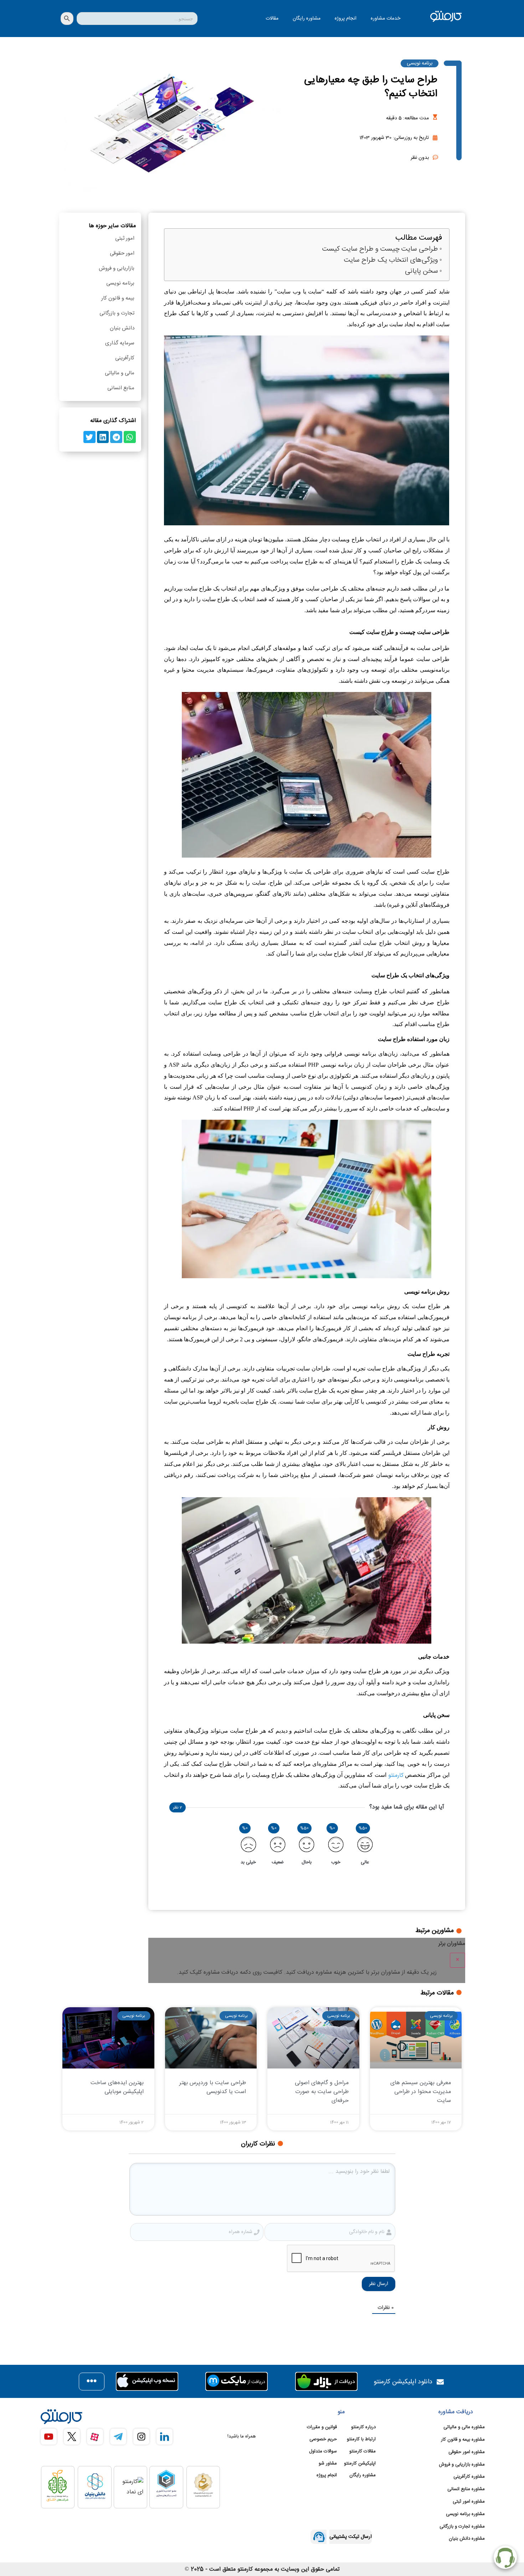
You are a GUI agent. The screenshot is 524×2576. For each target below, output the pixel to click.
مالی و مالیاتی (120, 373)
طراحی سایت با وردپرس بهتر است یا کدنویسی (213, 2087)
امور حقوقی (122, 253)
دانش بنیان (122, 328)
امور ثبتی (125, 238)
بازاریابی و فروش (117, 268)
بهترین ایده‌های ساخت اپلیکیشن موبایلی (117, 2087)
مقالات (272, 19)
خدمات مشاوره (386, 19)
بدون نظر (420, 158)
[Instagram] (141, 2437)
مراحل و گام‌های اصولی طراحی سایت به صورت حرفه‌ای (322, 2092)
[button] (130, 437)
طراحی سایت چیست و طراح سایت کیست (380, 249)
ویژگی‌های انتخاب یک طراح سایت (391, 261)
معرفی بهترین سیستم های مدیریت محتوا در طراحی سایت (421, 2092)
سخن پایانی (422, 272)
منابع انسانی (121, 388)
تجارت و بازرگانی (117, 313)
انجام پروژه (346, 19)
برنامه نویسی (420, 63)
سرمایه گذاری (120, 343)
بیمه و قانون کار (118, 298)
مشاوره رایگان (307, 19)
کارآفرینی (125, 358)
